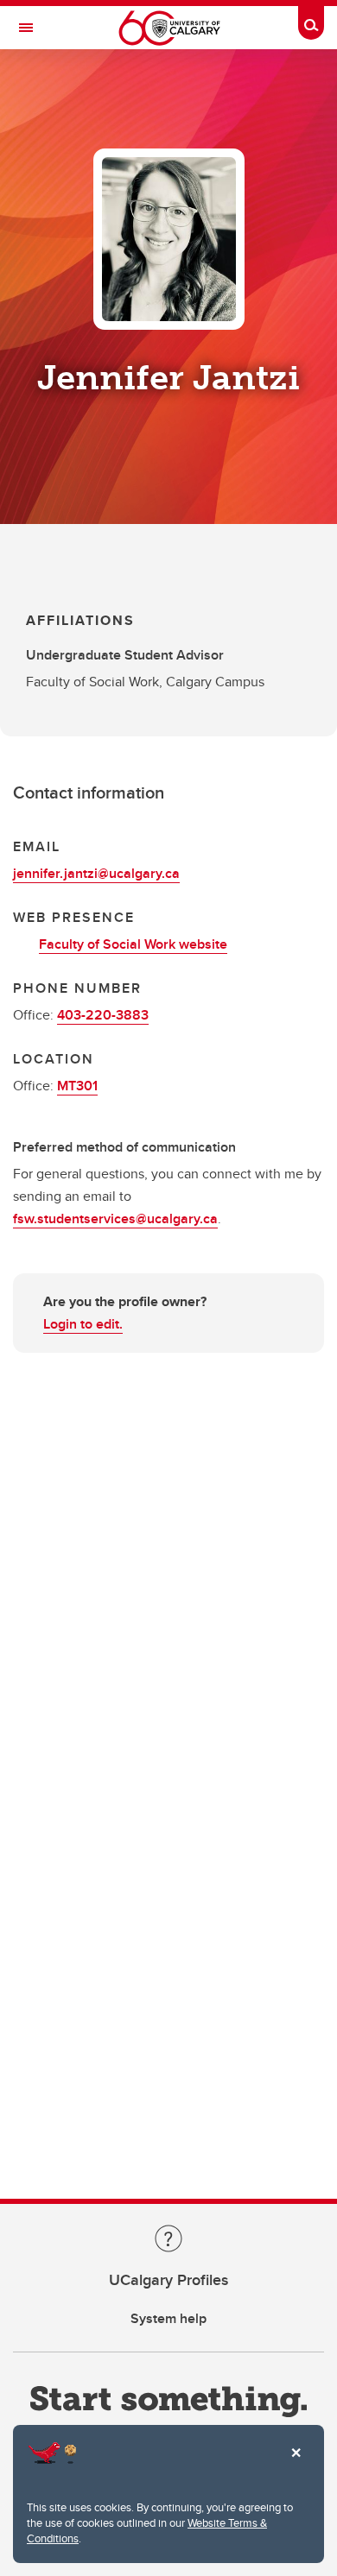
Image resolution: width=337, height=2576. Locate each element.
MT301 (77, 1086)
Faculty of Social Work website (133, 944)
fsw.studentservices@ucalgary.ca (115, 1219)
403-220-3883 (103, 1015)
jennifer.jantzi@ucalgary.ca (96, 873)
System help (168, 2318)
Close (296, 2465)
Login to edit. (83, 1324)
